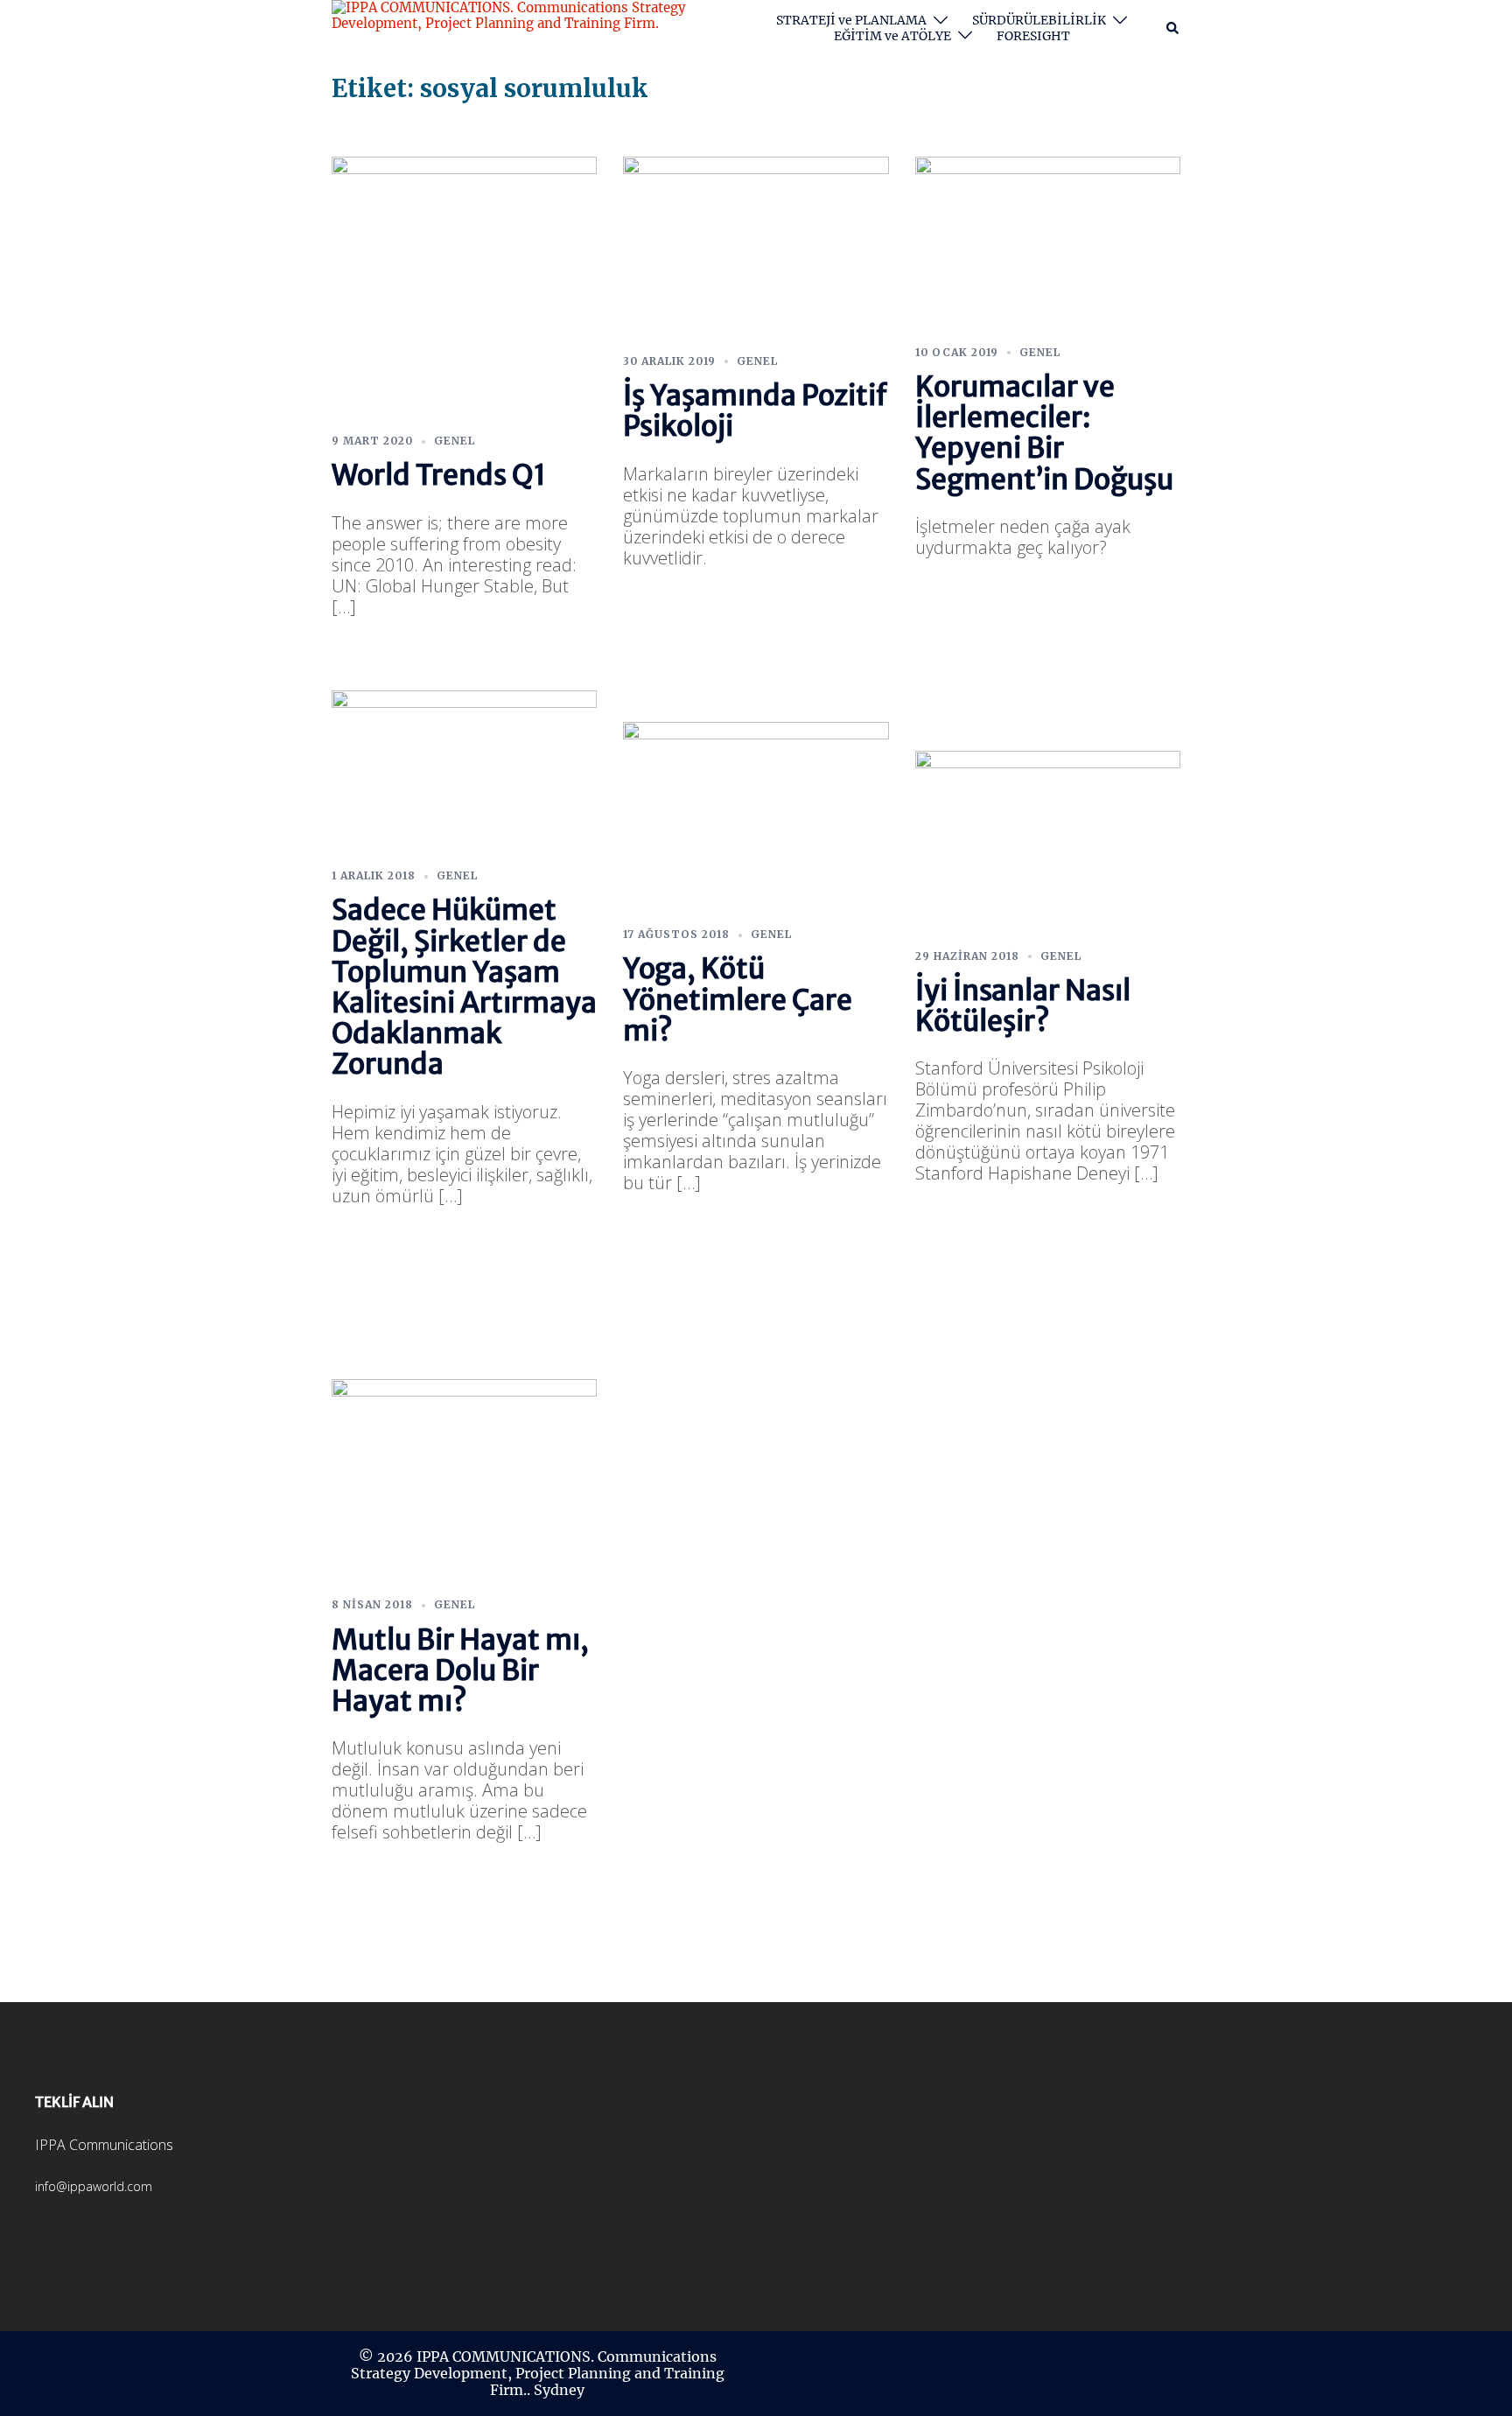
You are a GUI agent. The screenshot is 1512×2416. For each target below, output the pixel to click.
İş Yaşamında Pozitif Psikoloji (755, 411)
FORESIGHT (1033, 36)
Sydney (559, 2390)
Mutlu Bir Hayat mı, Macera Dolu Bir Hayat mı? (460, 1670)
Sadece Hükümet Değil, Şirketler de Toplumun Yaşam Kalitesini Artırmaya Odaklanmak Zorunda (464, 987)
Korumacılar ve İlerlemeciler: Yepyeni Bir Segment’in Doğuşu (1044, 433)
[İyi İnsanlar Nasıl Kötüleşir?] (1048, 843)
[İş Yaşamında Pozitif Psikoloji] (756, 248)
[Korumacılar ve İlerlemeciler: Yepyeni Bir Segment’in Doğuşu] (1048, 244)
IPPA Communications (104, 2145)
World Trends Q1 (439, 475)
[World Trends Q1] (464, 287)
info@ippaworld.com (94, 2186)
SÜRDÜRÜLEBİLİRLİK (1039, 21)
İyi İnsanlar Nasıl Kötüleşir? (1023, 1006)
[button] (1173, 28)
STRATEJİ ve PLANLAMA (851, 21)
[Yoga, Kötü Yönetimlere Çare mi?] (756, 817)
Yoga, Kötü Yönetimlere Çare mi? (738, 999)
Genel (455, 441)
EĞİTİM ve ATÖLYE (892, 36)
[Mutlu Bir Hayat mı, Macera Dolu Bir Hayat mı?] (464, 1481)
